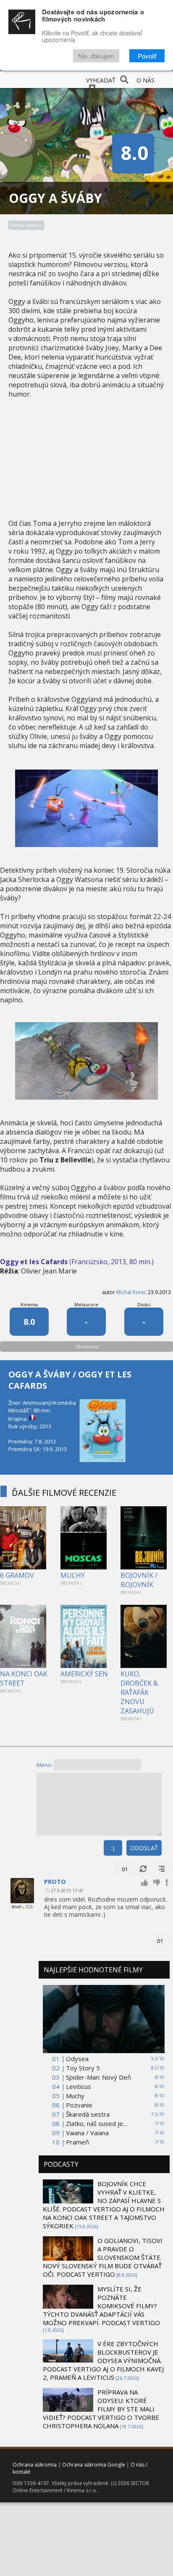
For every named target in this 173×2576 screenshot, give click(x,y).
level (16, 1907)
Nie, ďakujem (96, 56)
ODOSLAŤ (144, 1848)
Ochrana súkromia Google (94, 2465)
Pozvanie (79, 2105)
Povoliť (147, 56)
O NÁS (145, 80)
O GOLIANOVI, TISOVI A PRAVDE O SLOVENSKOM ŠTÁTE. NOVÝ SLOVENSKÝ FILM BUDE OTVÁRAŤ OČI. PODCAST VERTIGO (103, 2257)
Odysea (77, 2059)
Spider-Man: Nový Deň (98, 2077)
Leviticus (79, 2086)
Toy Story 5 (83, 2068)
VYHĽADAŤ (101, 80)
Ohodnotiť (87, 1347)
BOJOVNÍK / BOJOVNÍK (139, 1580)
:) (113, 1848)
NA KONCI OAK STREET (24, 1678)
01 (125, 1869)
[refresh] (143, 1869)
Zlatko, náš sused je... (96, 2123)
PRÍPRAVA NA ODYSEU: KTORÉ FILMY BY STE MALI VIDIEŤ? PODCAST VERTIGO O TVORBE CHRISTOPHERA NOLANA (101, 2409)
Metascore (86, 1304)
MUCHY (73, 1575)
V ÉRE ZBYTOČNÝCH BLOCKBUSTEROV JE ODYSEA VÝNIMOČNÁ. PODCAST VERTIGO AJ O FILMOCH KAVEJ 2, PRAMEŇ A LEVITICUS (103, 2360)
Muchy (75, 2096)
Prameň (77, 2142)
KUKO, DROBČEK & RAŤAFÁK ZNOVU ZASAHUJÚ (139, 1692)
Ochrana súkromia (35, 2465)
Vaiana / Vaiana (87, 2133)
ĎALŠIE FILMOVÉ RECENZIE (64, 1493)
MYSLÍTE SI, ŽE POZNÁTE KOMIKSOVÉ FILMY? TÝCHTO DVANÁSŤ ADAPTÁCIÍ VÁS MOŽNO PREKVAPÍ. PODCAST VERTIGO (101, 2306)
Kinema (29, 1304)
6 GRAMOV (17, 1575)
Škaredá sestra (88, 2114)
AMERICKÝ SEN (84, 1674)
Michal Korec (131, 1292)
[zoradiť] (162, 1869)
